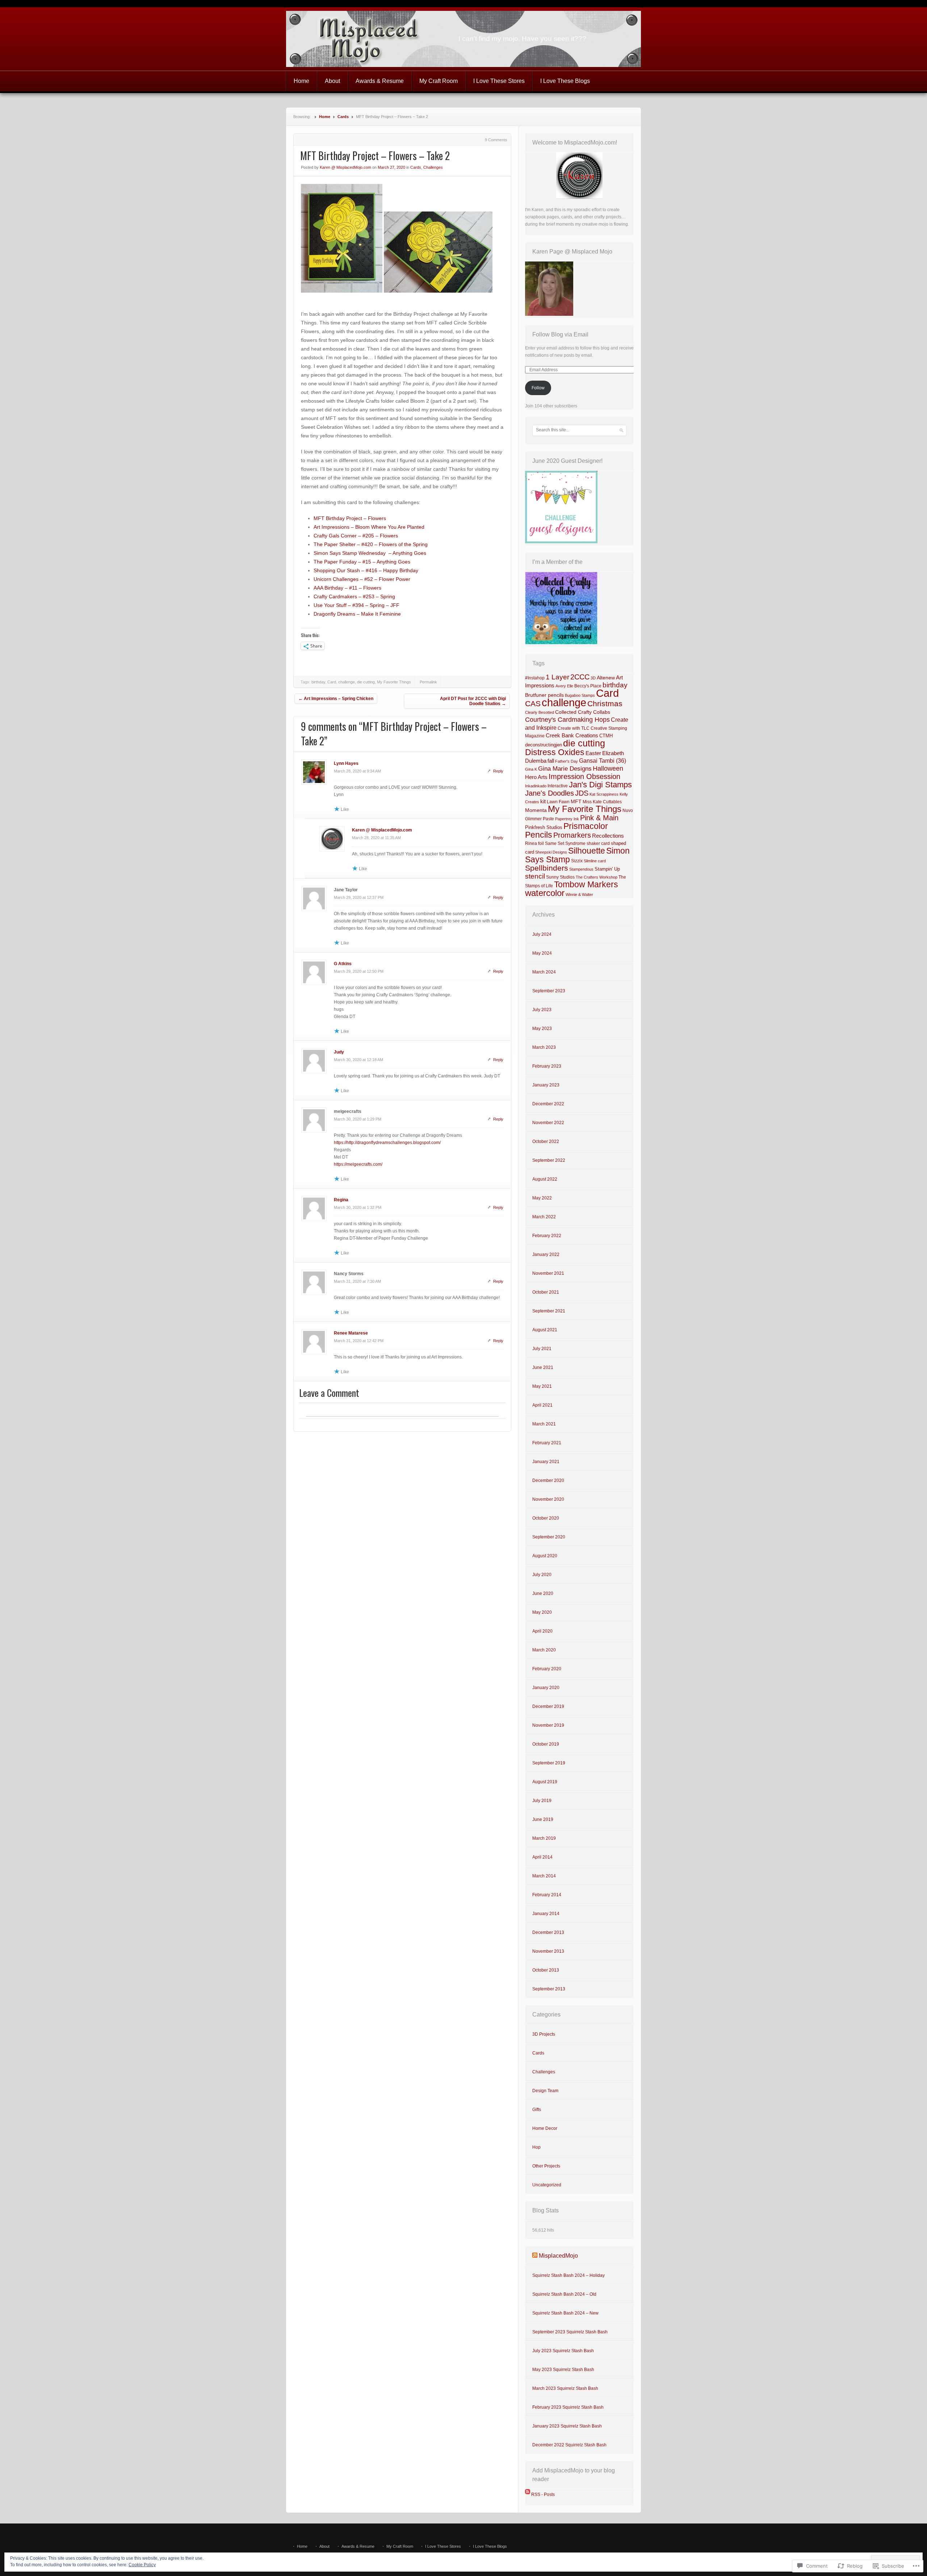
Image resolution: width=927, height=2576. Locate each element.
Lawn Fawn (558, 802)
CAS (533, 703)
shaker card (598, 843)
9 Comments (496, 140)
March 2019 (544, 1838)
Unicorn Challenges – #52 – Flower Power (362, 579)
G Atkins (343, 964)
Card (332, 682)
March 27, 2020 (391, 167)
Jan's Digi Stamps (600, 785)
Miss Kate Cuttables (602, 802)
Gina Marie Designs (565, 769)
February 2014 (547, 1895)
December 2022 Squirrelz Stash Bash (569, 2445)
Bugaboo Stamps (580, 695)
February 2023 (547, 1066)
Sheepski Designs (551, 852)
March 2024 (544, 972)
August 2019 (545, 1782)
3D (593, 678)
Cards (343, 117)
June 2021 (543, 1367)
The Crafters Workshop (597, 877)
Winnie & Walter (579, 895)
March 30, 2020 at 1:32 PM (358, 1207)
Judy (339, 1052)
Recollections (608, 836)
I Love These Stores (499, 81)
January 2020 (546, 1688)
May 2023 (542, 1029)
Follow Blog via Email (560, 334)
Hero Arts (536, 777)
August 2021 (545, 1330)
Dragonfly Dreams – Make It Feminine (357, 614)
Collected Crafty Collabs (583, 712)
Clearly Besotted (540, 712)
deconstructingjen (544, 745)
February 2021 (547, 1443)
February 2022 (547, 1236)
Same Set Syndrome (565, 843)
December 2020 (548, 1480)
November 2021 (548, 1273)
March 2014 (544, 1876)
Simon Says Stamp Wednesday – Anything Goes (370, 553)
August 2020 (545, 1556)
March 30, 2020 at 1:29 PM (358, 1119)
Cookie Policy (142, 2565)
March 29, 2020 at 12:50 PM (359, 971)
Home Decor (545, 2128)
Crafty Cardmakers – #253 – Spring (354, 596)
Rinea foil (534, 843)
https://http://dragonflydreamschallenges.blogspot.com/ (387, 1143)
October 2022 (546, 1142)
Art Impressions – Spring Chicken (336, 699)
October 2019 (546, 1744)
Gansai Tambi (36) (603, 761)
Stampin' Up (607, 869)
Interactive (558, 786)
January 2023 (546, 1085)
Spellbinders (547, 868)
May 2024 (542, 953)
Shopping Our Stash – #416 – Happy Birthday (366, 570)
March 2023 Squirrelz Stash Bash (565, 2388)
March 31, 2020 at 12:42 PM (359, 1341)
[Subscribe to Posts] (528, 2495)
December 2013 (548, 1932)
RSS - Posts (543, 2495)
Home (301, 81)
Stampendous (581, 869)
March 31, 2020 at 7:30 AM (357, 1281)
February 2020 (547, 1669)
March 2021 (544, 1424)
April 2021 (542, 1405)
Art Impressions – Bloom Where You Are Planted (369, 527)
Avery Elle (564, 686)
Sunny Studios (560, 877)
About (332, 81)
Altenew (606, 678)
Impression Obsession (584, 776)
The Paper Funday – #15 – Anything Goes (362, 562)
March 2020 (544, 1650)
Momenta (536, 810)
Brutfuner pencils (544, 695)
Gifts (537, 2110)
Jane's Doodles (550, 793)
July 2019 (542, 1801)
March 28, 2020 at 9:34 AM (357, 771)
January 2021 (546, 1462)
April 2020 (542, 1631)
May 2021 (542, 1386)
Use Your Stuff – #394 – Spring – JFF (356, 605)
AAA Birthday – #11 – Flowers (347, 588)
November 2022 (548, 1123)
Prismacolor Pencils (567, 830)
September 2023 (549, 991)
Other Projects (546, 2166)
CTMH (606, 736)
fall (551, 761)
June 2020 (543, 1593)
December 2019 (548, 1706)
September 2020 (549, 1537)
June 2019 (543, 1819)
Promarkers (572, 835)
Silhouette (587, 851)
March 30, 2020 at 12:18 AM (358, 1060)
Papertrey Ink (567, 819)
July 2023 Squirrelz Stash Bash (563, 2351)
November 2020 (548, 1499)
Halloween (608, 768)
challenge (347, 682)
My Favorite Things (394, 682)
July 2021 (542, 1349)
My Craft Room (439, 81)
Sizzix (577, 861)
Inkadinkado (536, 786)
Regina (341, 1200)
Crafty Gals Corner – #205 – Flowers (356, 536)
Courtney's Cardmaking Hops (567, 720)
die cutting (366, 682)
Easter (593, 753)
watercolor (545, 893)
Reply (498, 771)
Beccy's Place (588, 686)
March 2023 (544, 1047)
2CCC (580, 677)
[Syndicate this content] (535, 2256)
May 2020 (542, 1612)
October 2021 (546, 1292)
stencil (535, 876)
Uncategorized (547, 2185)
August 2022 (545, 1179)
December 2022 (548, 1104)
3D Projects (544, 2034)
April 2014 (542, 1857)
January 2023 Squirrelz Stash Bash (567, 2426)
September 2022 (549, 1160)
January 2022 (546, 1255)
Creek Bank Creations (572, 736)
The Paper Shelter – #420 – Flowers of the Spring (371, 544)
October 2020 (546, 1518)
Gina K (531, 769)
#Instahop (535, 678)
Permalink (428, 682)
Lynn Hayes (346, 763)
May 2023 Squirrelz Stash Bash (563, 2370)
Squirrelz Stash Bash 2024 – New (565, 2313)
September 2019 (549, 1763)
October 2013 (546, 1970)
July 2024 (542, 934)
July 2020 (542, 1575)
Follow (538, 388)
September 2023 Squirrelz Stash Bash (570, 2332)
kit (543, 801)
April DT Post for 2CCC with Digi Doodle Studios (473, 701)
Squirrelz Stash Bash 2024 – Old (564, 2294)
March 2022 (544, 1217)
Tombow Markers (586, 884)
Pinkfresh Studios (544, 827)
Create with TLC (574, 728)
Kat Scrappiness (604, 794)
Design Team (545, 2091)
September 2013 (549, 1989)
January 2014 (546, 1914)
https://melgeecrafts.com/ (358, 1164)
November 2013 (548, 1951)
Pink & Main (599, 818)
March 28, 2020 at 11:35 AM (376, 838)
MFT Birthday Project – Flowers (350, 518)
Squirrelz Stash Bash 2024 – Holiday (569, 2275)
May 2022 (542, 1198)
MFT (576, 801)
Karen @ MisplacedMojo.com (345, 167)
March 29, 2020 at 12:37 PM (359, 897)
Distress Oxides (555, 752)
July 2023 (542, 1010)
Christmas (605, 703)
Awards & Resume (380, 81)
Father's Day (567, 761)
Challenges (433, 167)
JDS (582, 793)
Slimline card (595, 861)
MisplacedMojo (558, 2256)
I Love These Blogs (565, 81)
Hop (536, 2147)
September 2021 (549, 1311)
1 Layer (557, 677)
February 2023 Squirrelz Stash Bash (568, 2407)
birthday (318, 682)
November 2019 (548, 1725)
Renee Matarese (351, 1333)
